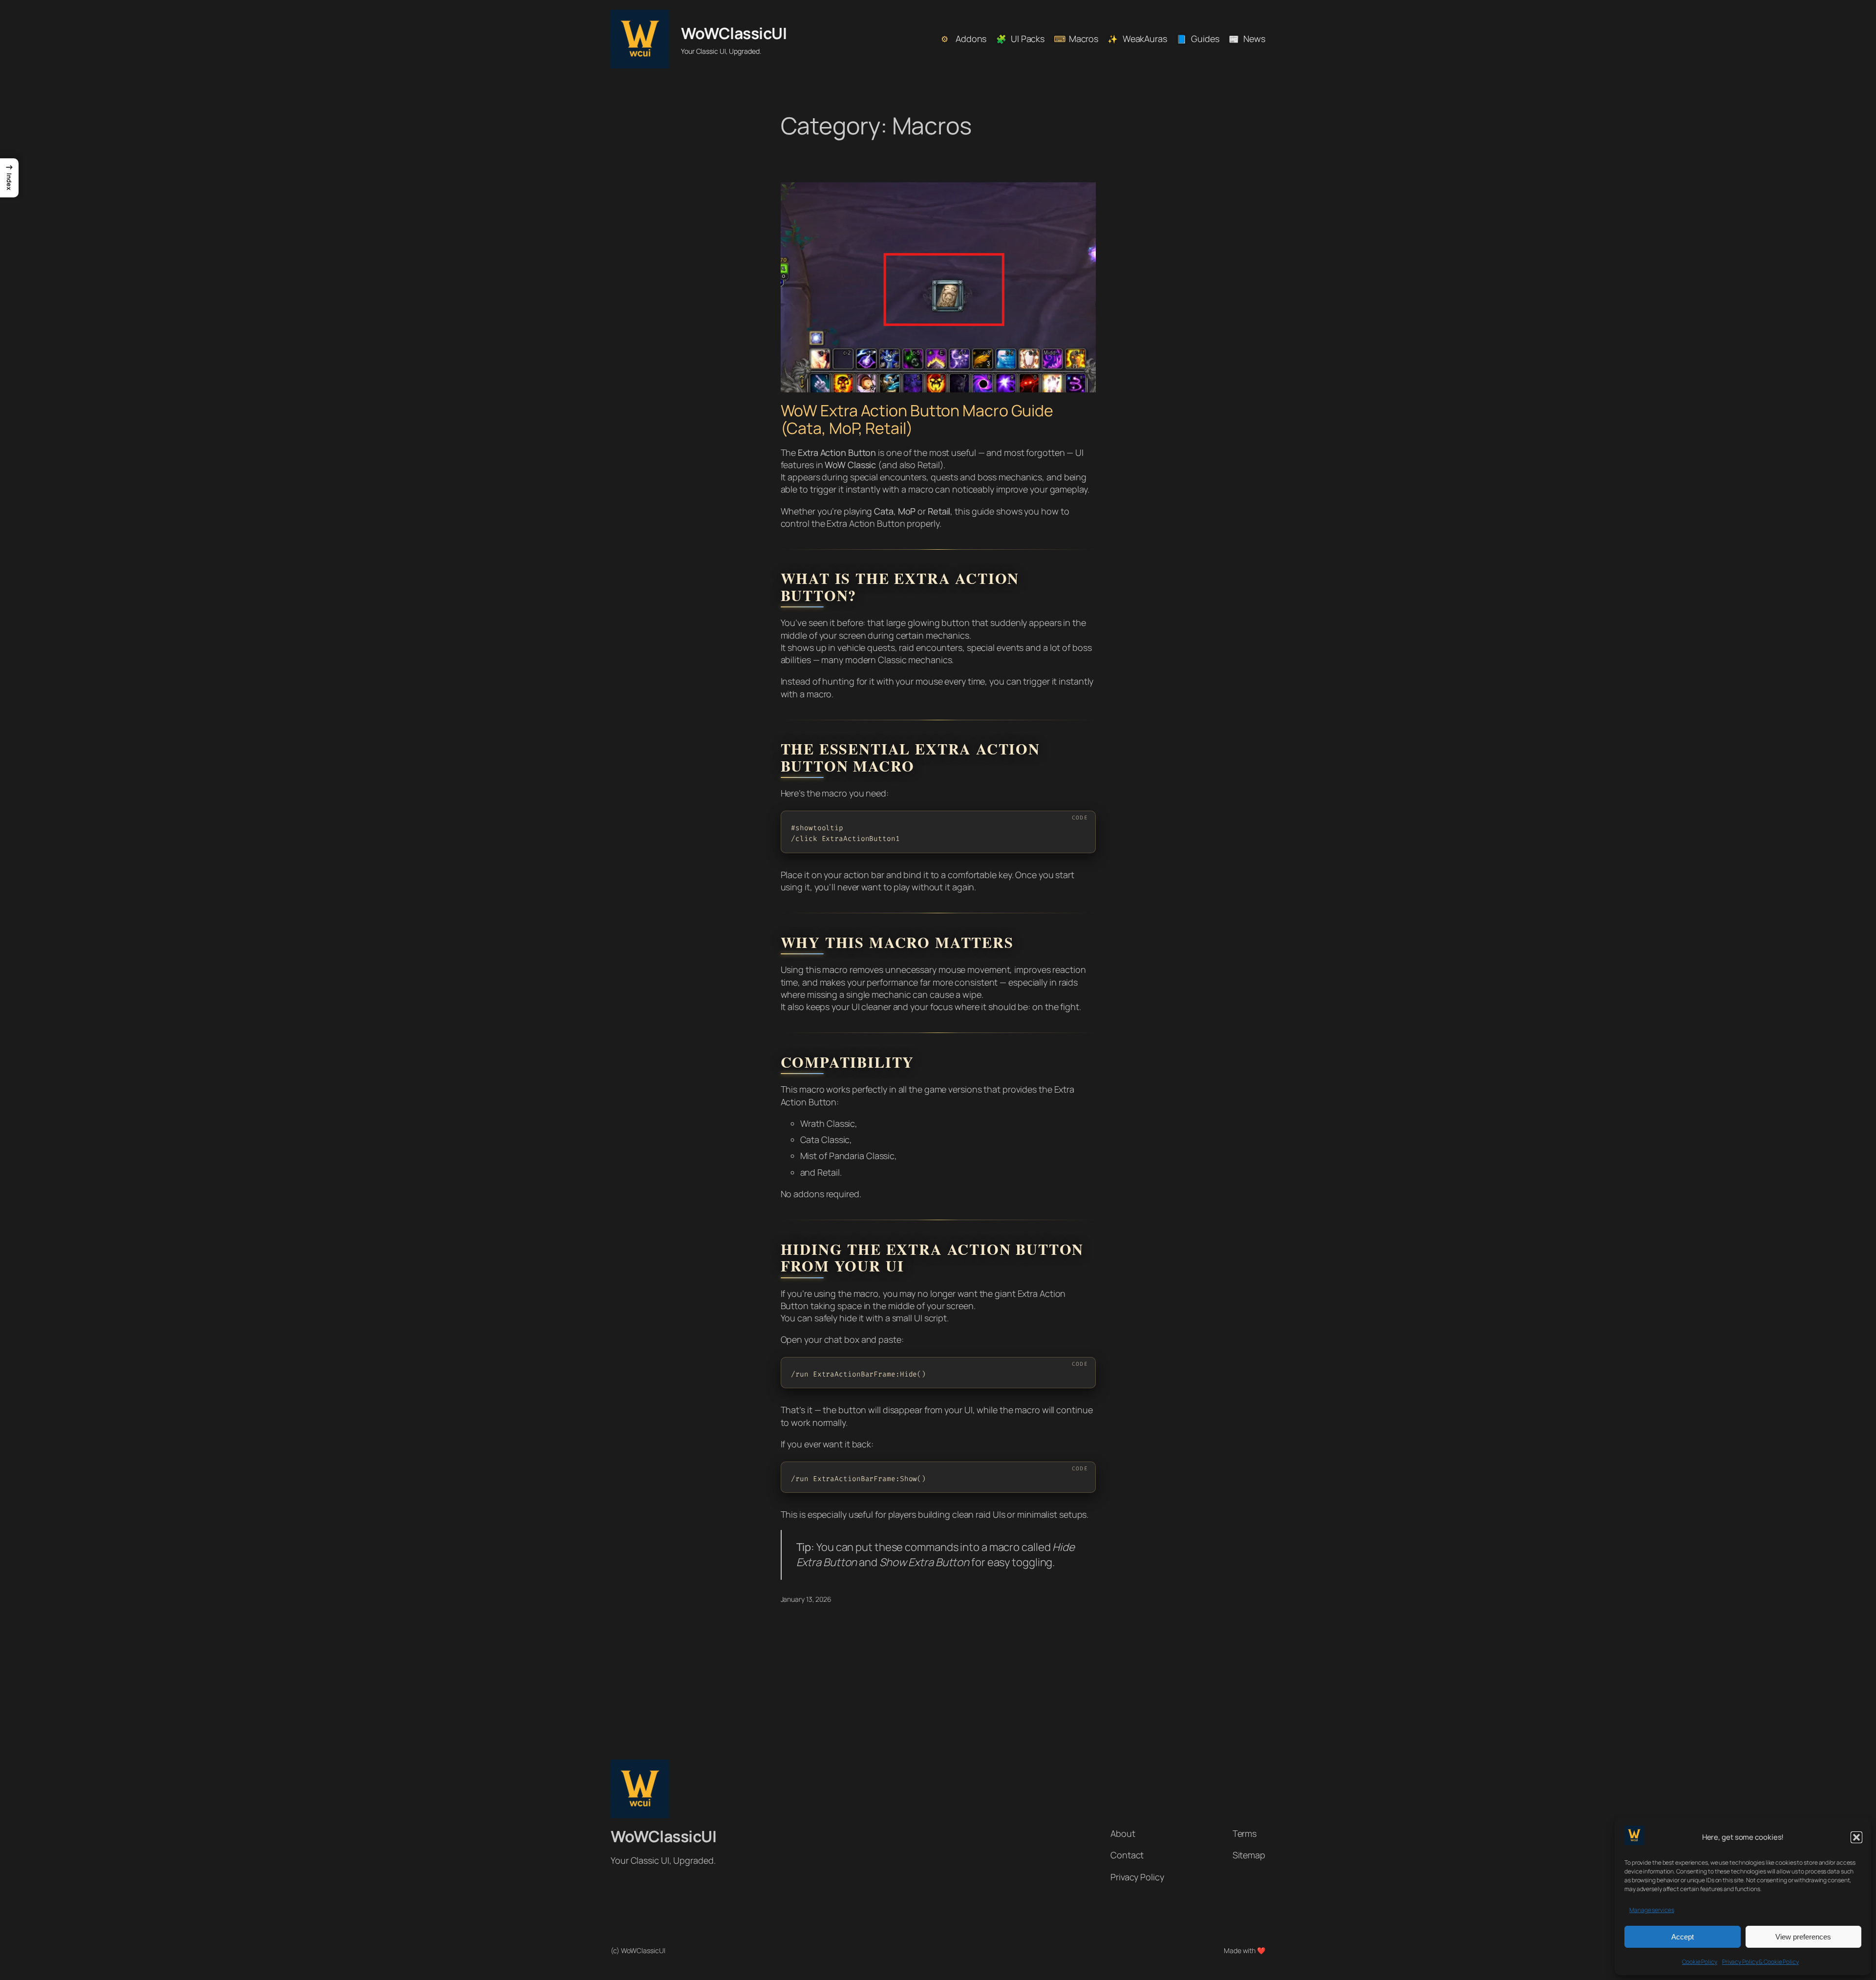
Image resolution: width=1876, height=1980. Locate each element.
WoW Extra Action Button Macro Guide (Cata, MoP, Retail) (917, 419)
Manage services (1652, 1910)
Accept (1683, 1937)
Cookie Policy (1700, 1962)
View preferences (1803, 1937)
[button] (1856, 1837)
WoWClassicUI (734, 33)
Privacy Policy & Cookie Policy (1760, 1962)
